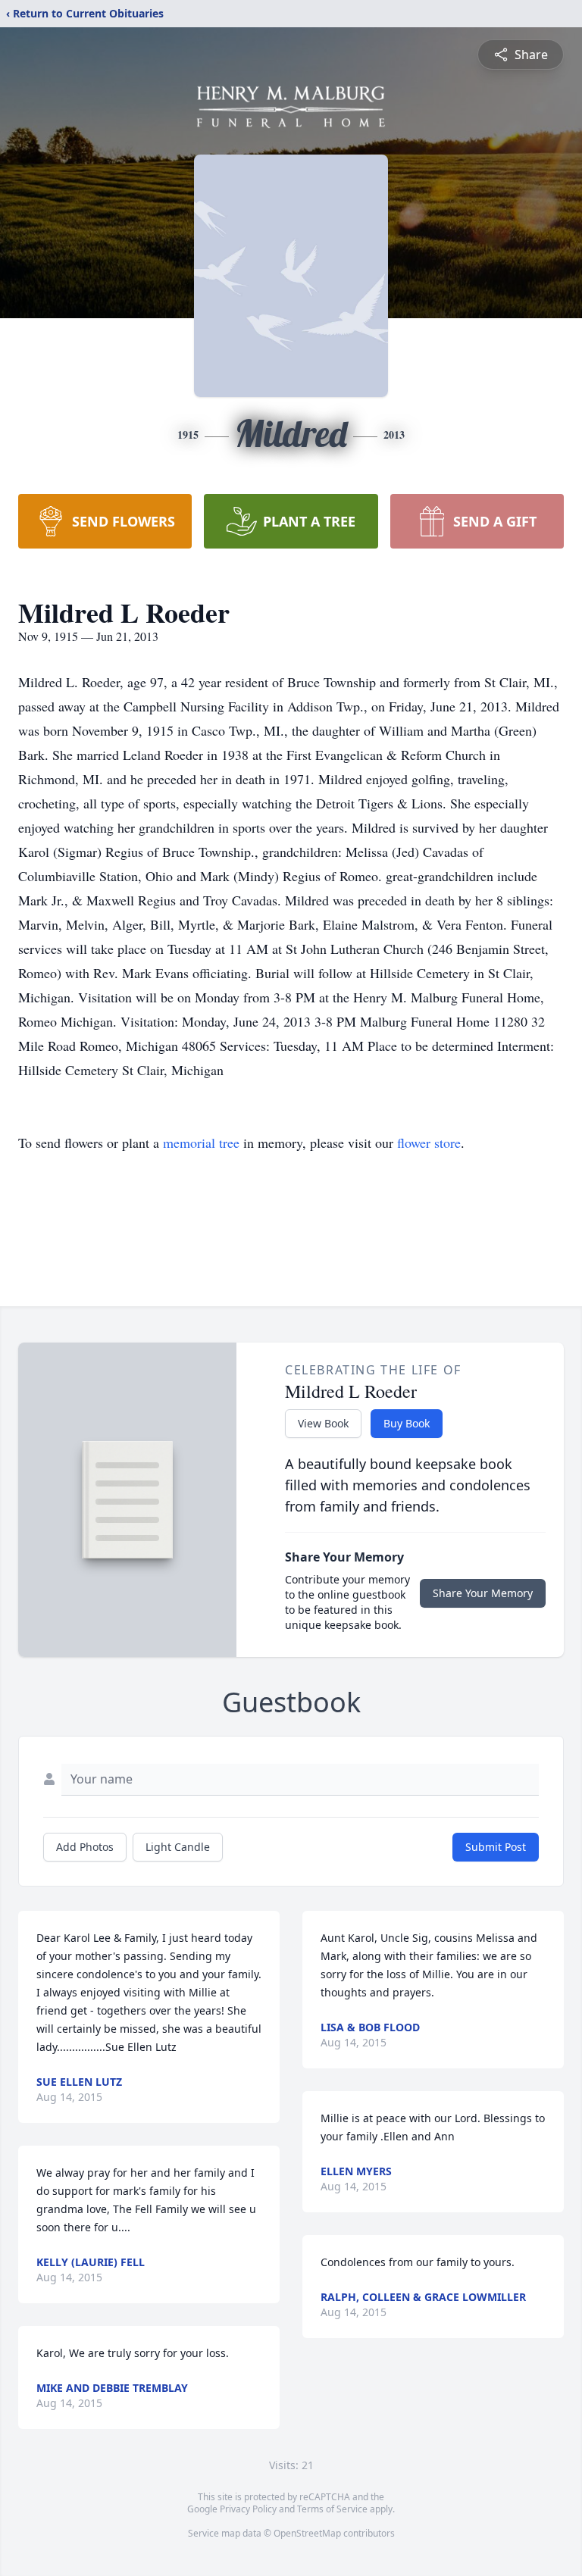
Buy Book (407, 1423)
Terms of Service (332, 2509)
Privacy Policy (248, 2509)
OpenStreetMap (307, 2533)
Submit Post (496, 1847)
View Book (323, 1423)
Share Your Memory (483, 1593)
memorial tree (201, 1143)
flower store (429, 1143)
